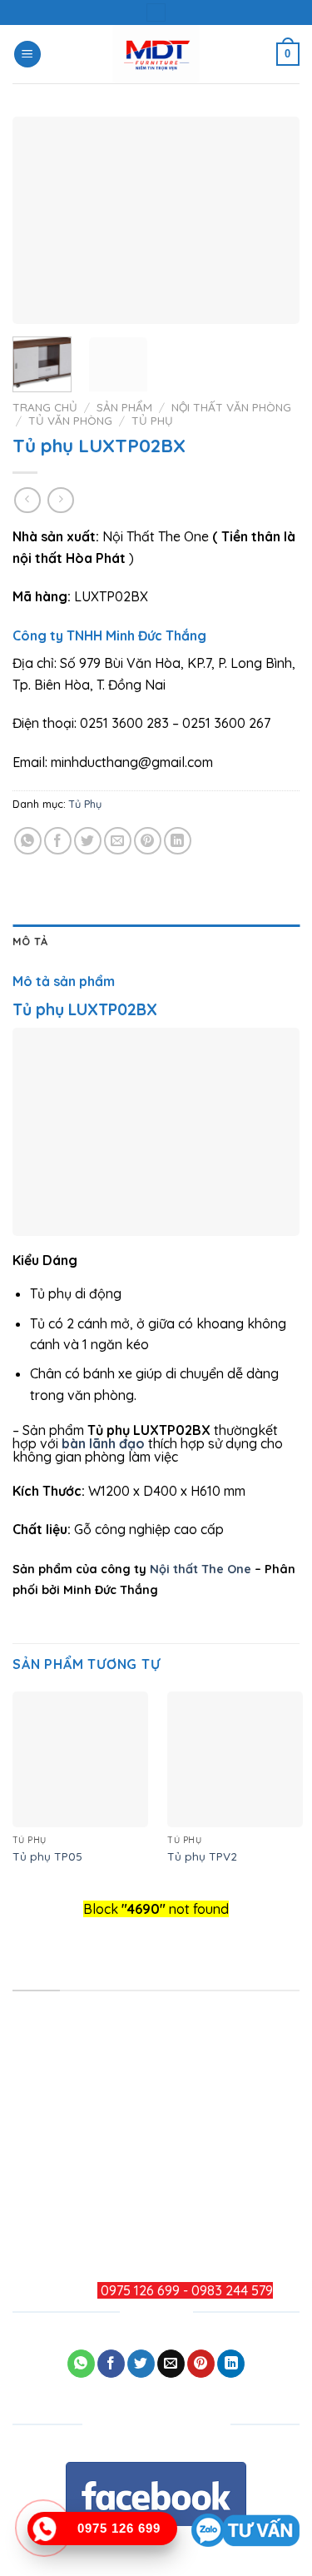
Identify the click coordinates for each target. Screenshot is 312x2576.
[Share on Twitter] (88, 841)
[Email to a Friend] (118, 841)
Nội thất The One (201, 1569)
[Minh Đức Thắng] (156, 54)
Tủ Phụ (152, 420)
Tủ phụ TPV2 (202, 1856)
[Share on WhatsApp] (28, 841)
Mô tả (30, 941)
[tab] (156, 941)
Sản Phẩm (124, 407)
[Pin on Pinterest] (148, 841)
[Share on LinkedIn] (178, 841)
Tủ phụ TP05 (47, 1856)
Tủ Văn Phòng (70, 420)
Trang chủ (45, 407)
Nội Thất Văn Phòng (231, 407)
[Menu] (27, 55)
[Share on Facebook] (58, 841)
